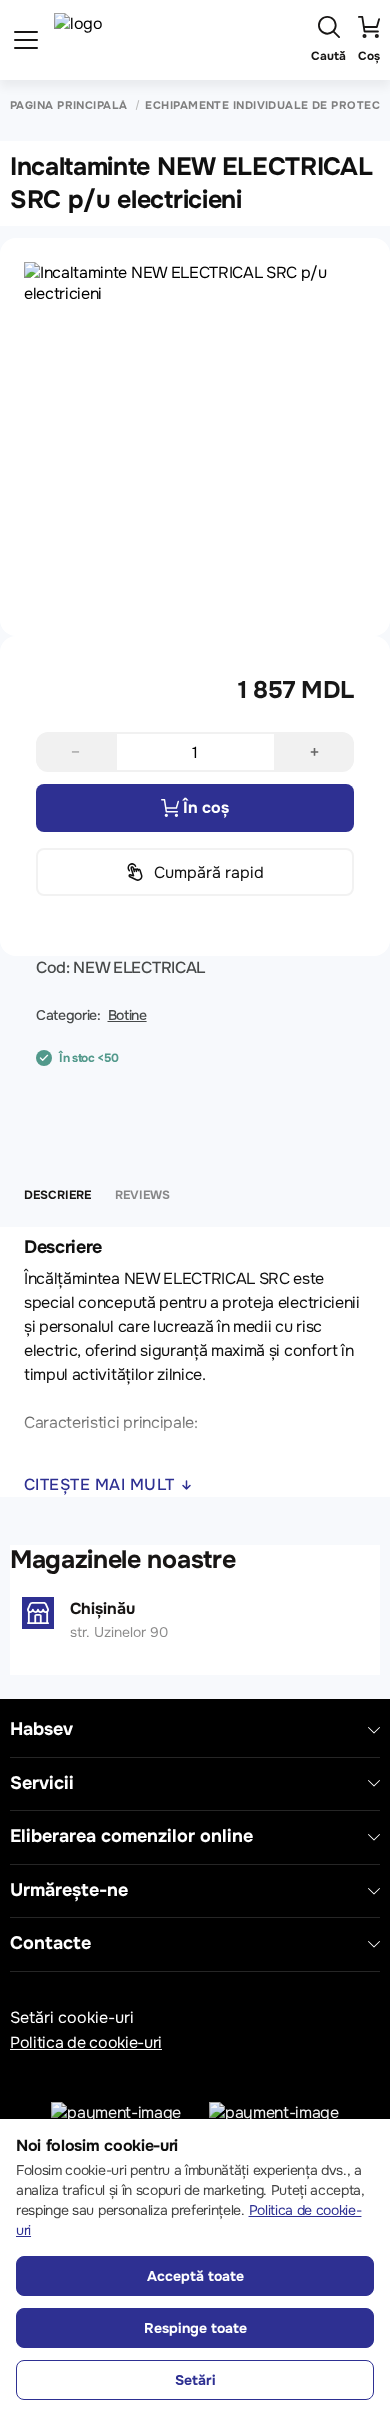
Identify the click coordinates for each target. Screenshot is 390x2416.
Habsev (41, 1729)
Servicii (42, 1783)
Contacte (50, 1943)
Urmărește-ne (69, 1890)
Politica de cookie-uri (86, 2042)
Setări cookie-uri (72, 2017)
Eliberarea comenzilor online (131, 1836)
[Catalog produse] (26, 40)
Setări (195, 2380)
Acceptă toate (195, 2276)
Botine (127, 1015)
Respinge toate (195, 2328)
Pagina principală (68, 105)
